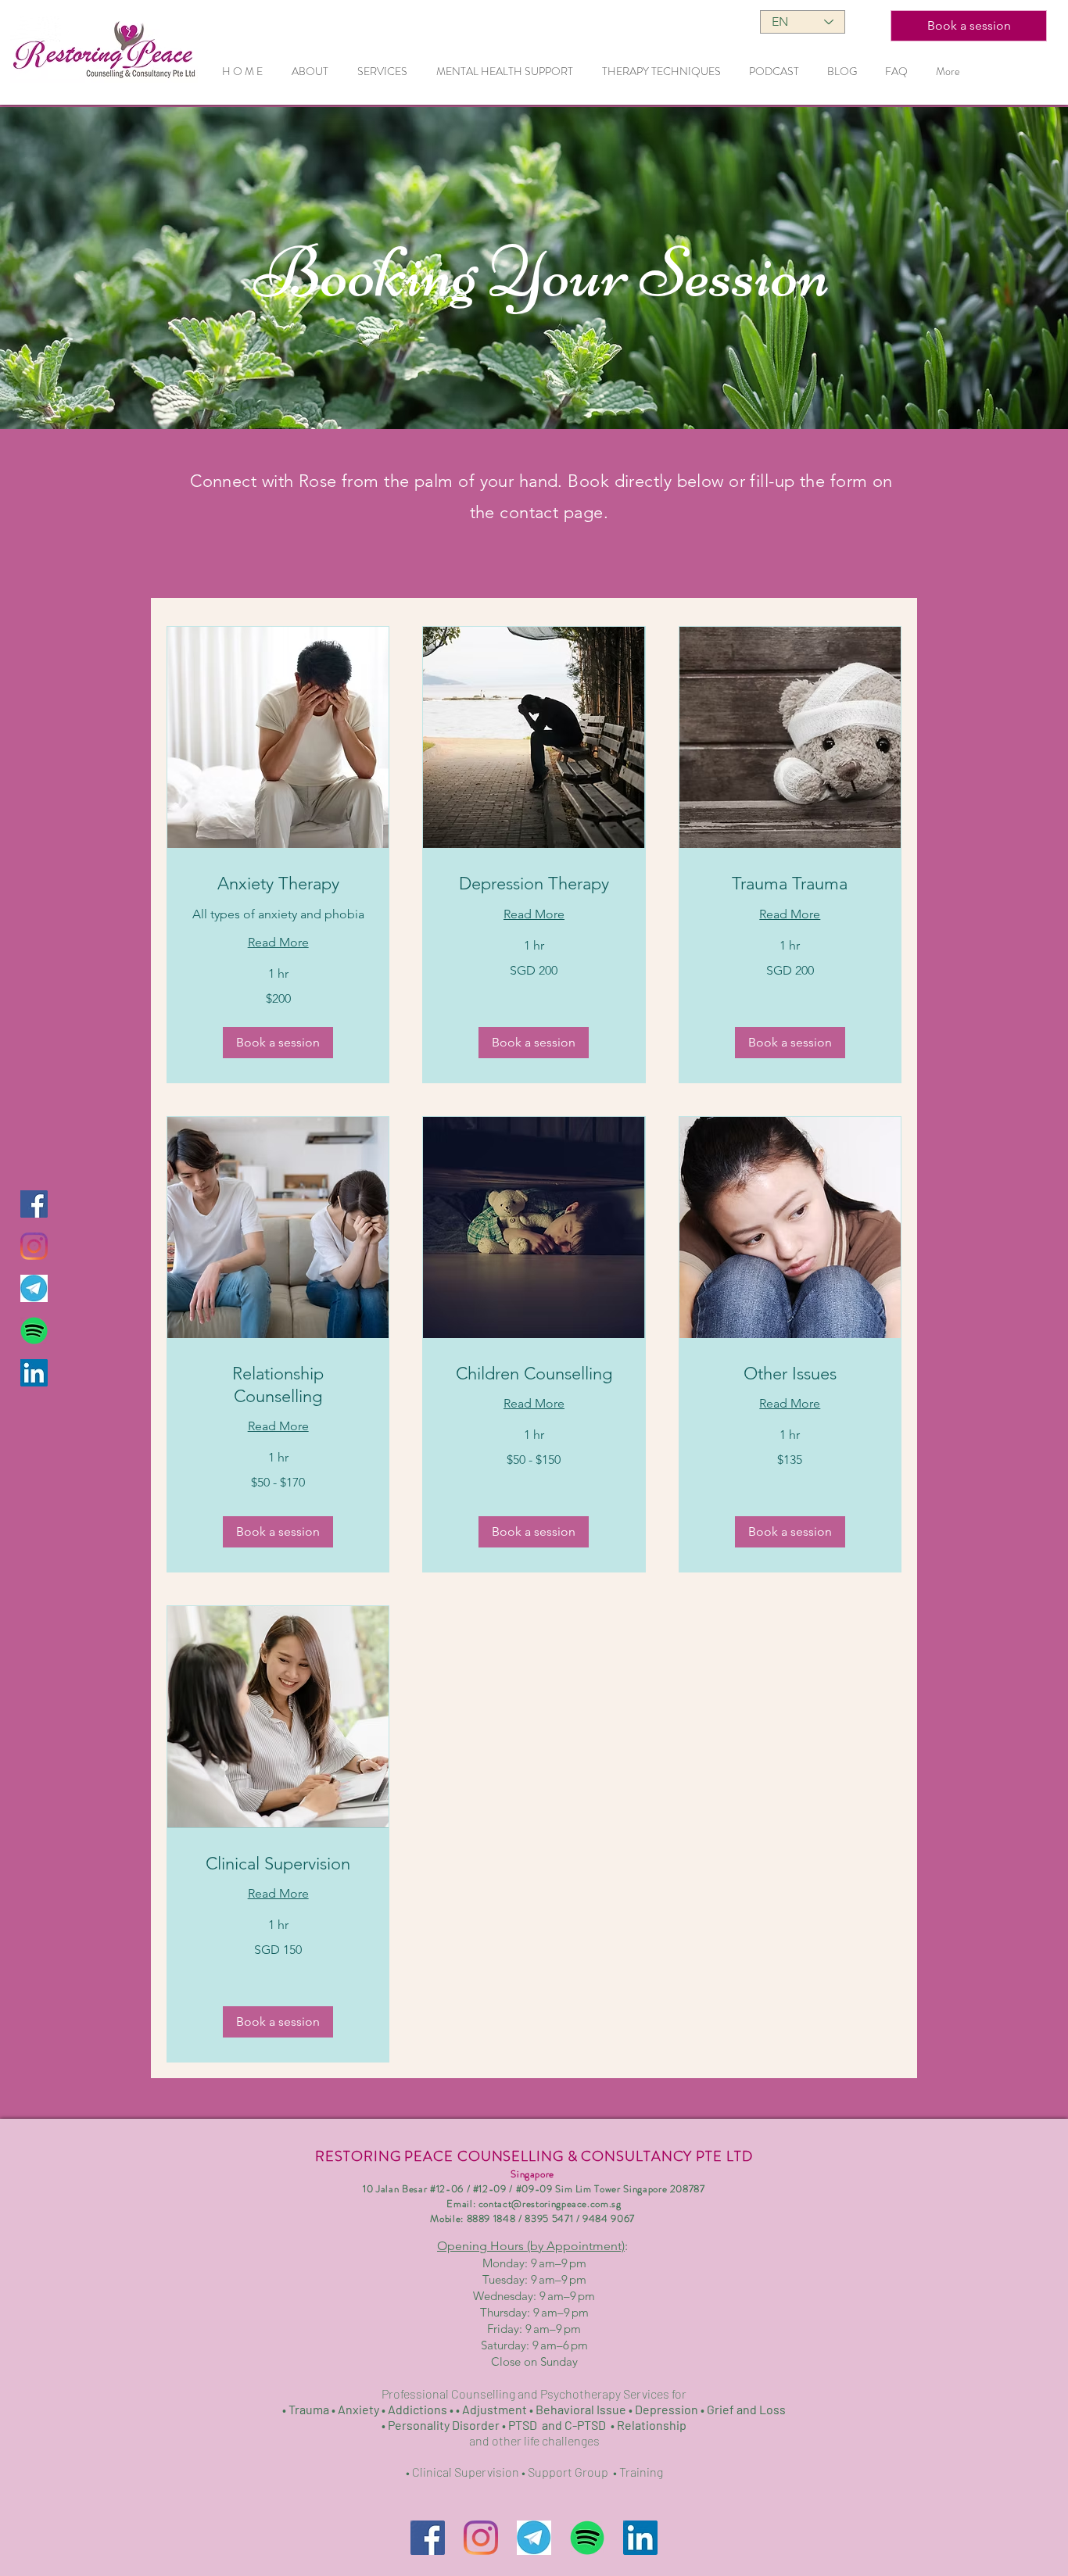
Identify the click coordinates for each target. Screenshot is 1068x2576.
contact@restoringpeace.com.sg (550, 2204)
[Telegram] (34, 1288)
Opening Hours (531, 2246)
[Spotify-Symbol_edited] (34, 1331)
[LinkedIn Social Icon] (34, 1373)
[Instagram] (34, 1246)
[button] (278, 1043)
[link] (278, 884)
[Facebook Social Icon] (34, 1204)
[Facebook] (428, 2538)
